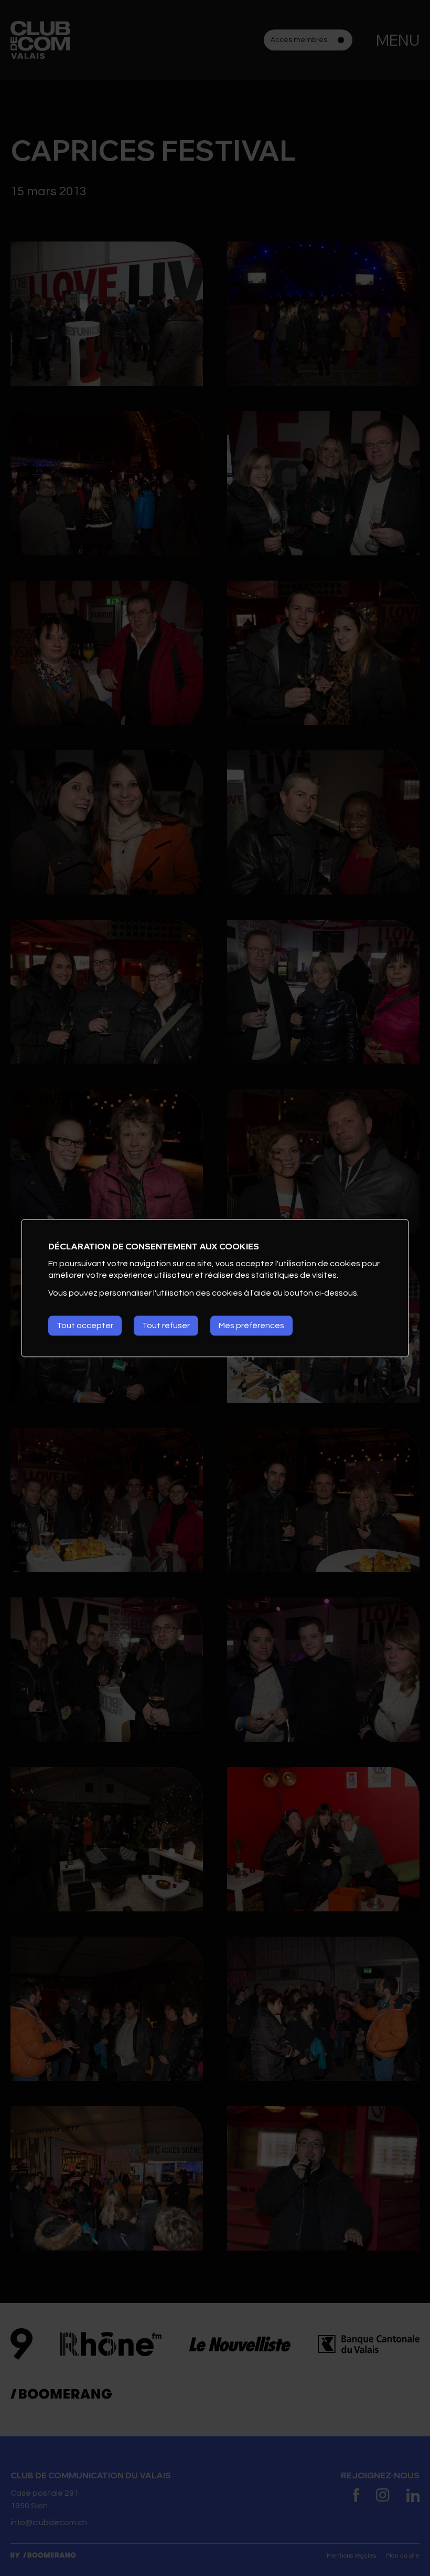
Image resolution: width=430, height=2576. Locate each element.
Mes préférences (251, 1326)
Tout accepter (85, 1326)
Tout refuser (166, 1326)
